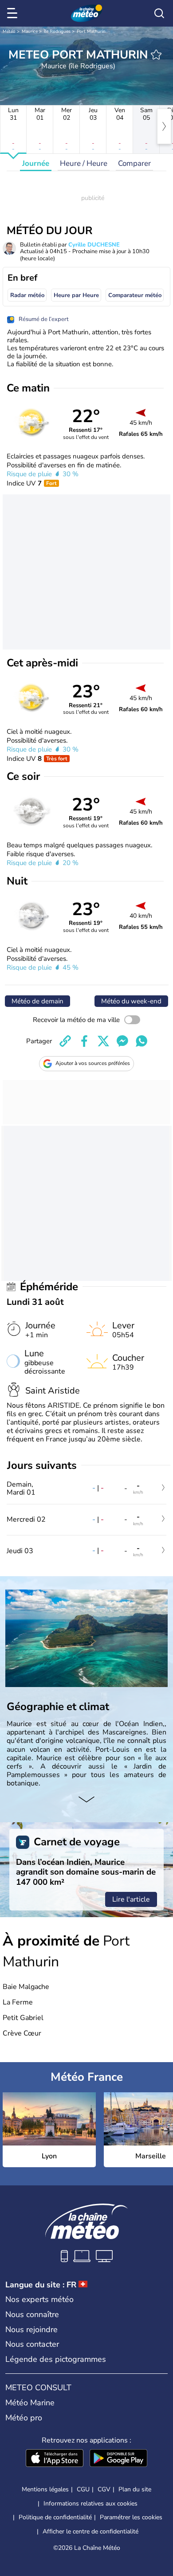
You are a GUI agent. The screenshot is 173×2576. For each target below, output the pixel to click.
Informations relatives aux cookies (90, 2504)
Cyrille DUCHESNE (94, 245)
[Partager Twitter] (103, 1041)
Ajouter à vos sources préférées (93, 1063)
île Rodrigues (57, 31)
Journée (36, 163)
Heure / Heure (84, 163)
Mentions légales (45, 2489)
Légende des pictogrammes (56, 2359)
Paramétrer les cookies (131, 2517)
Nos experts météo (39, 2299)
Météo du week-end (131, 1001)
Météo (9, 31)
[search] (159, 13)
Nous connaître (32, 2314)
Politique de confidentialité (55, 2517)
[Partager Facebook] (84, 1041)
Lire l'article (131, 1899)
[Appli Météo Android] (118, 2459)
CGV (104, 2489)
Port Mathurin (91, 31)
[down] (86, 1800)
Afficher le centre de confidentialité (90, 2532)
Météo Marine (30, 2403)
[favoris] (156, 55)
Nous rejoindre (31, 2329)
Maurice (30, 31)
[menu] (14, 13)
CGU (83, 2489)
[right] (164, 126)
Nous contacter (32, 2344)
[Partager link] (65, 1041)
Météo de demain (37, 1001)
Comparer (134, 163)
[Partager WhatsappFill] (142, 1041)
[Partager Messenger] (122, 1041)
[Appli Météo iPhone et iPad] (55, 2459)
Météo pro (24, 2418)
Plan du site (135, 2489)
